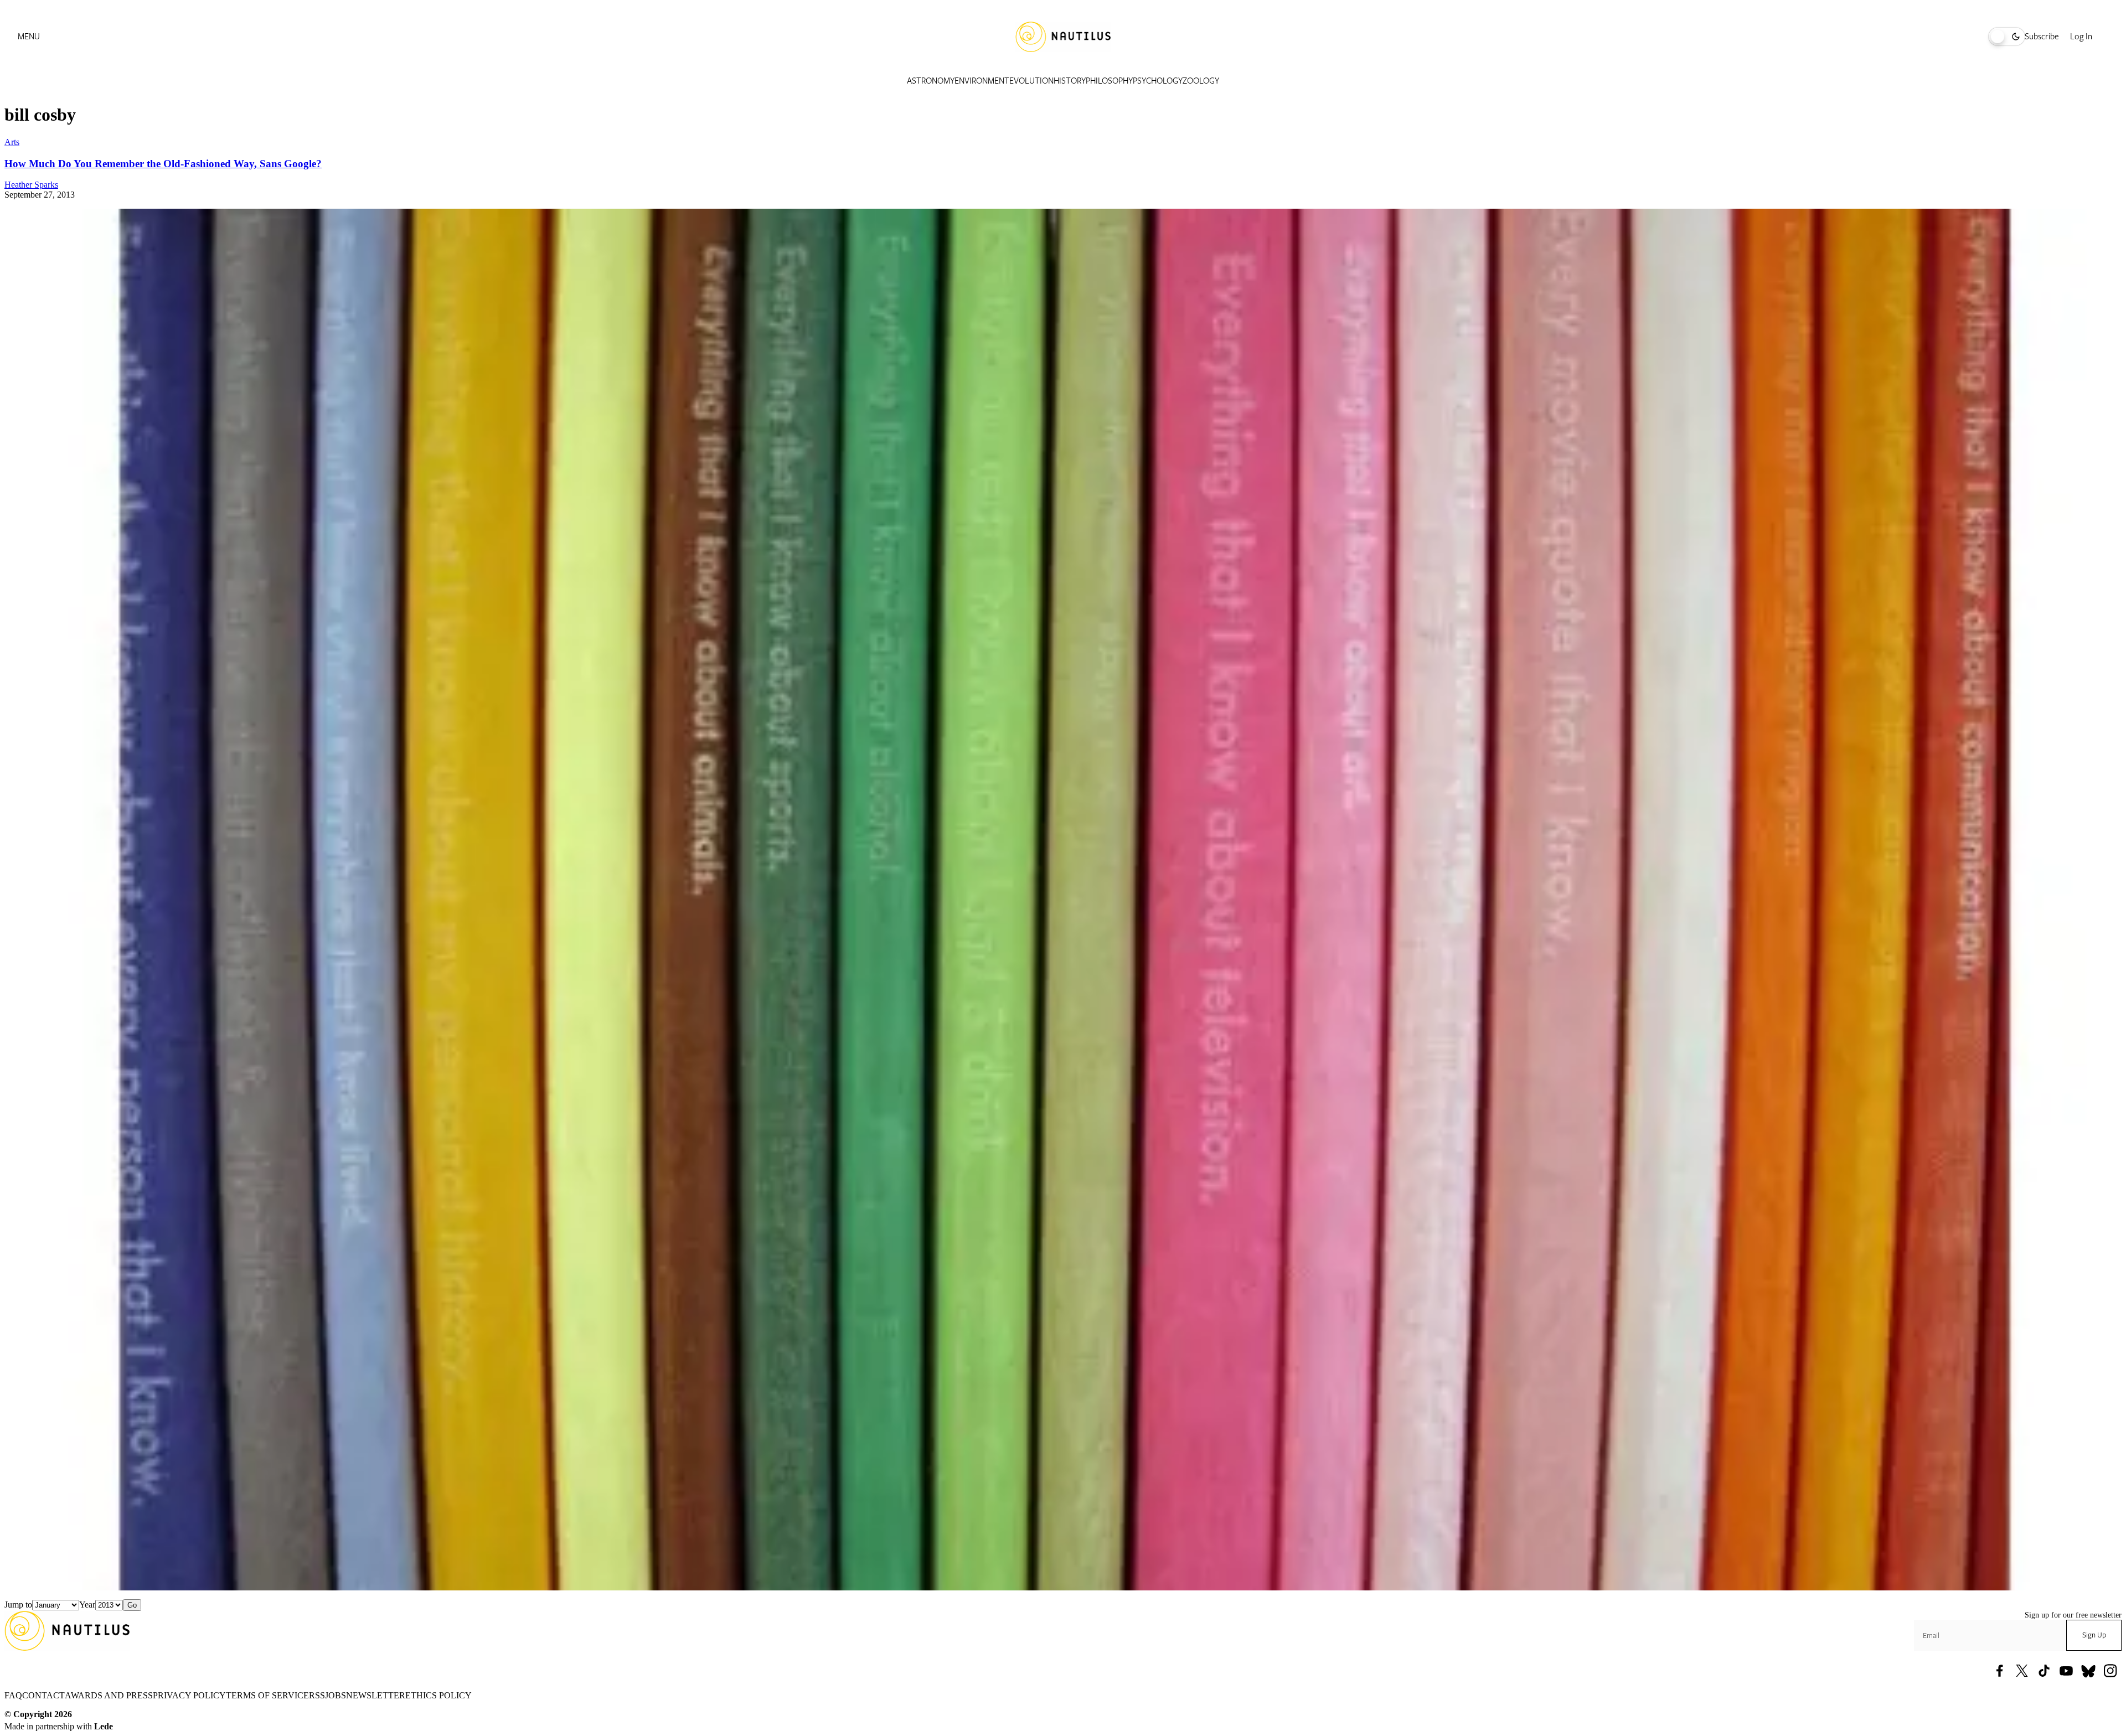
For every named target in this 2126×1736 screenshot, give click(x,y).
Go (132, 1605)
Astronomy (931, 81)
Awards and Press (109, 1695)
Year (87, 1605)
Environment (982, 81)
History (1070, 81)
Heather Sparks (31, 185)
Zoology (1201, 81)
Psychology (1158, 81)
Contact (43, 1695)
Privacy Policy (189, 1695)
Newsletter (376, 1695)
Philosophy (1109, 81)
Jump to (18, 1605)
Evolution (1031, 81)
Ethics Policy (438, 1695)
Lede (104, 1726)
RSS (317, 1695)
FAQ (13, 1695)
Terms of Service (267, 1695)
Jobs (336, 1695)
